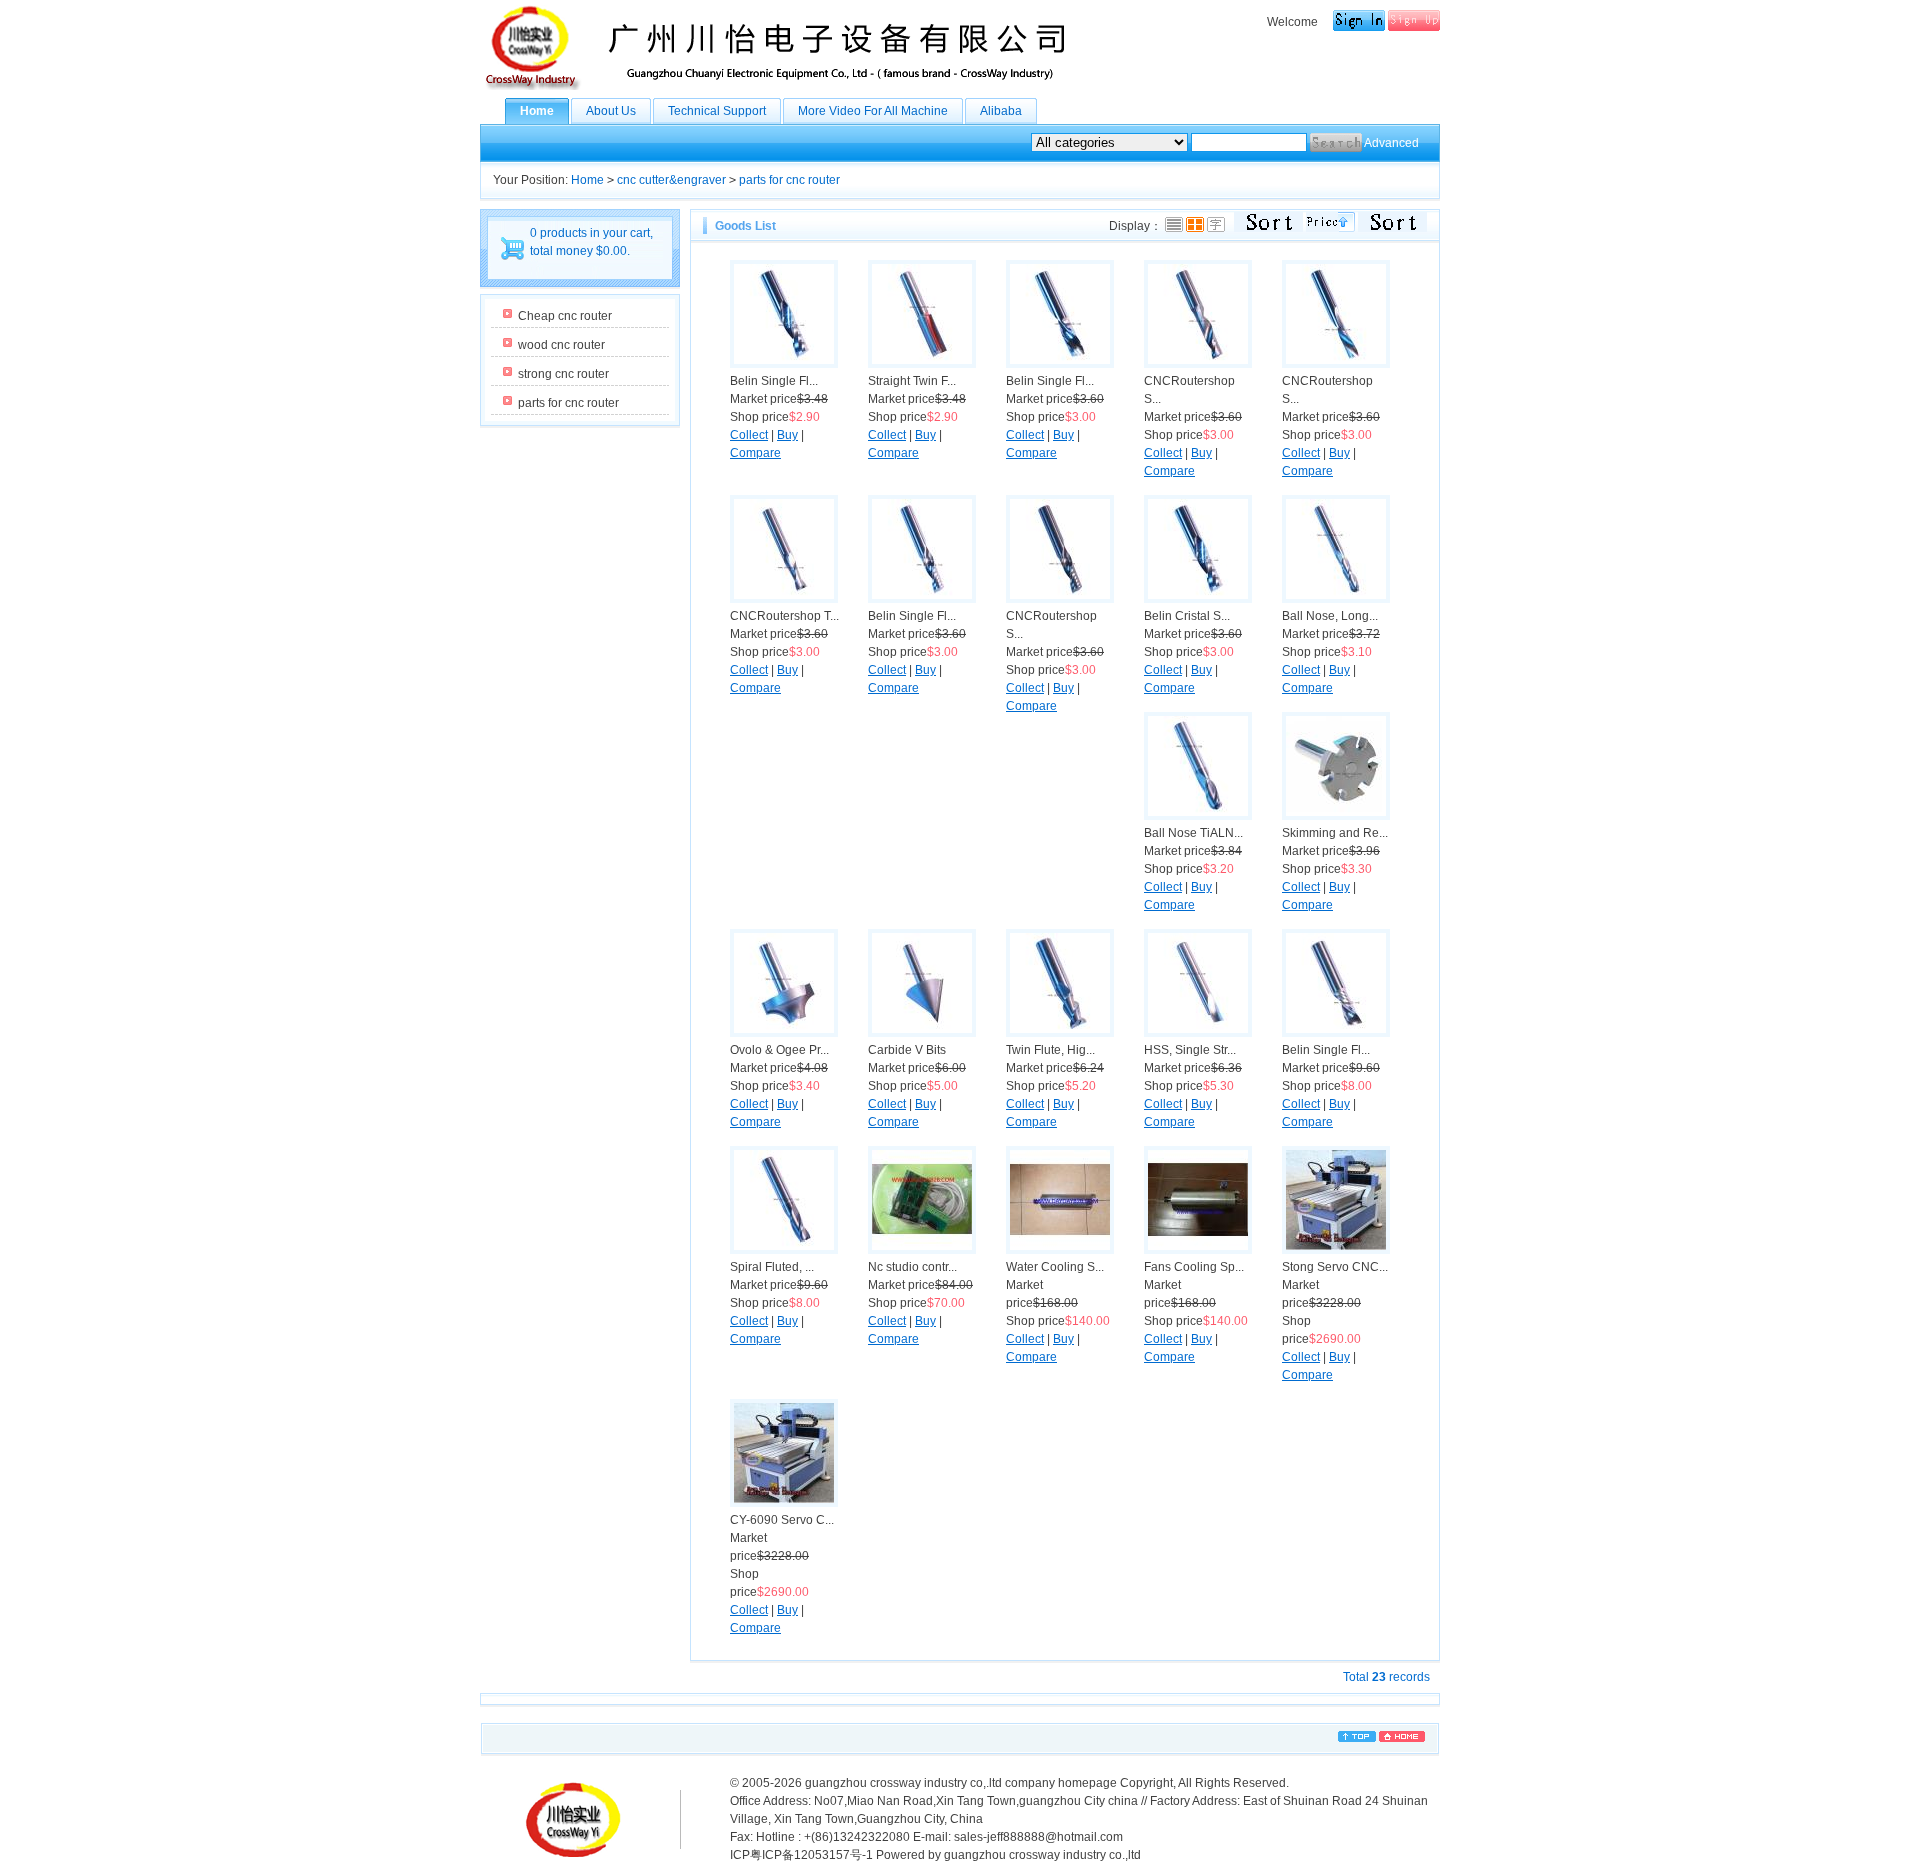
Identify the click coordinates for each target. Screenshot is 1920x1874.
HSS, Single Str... (1190, 1050)
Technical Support (717, 111)
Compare (755, 453)
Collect (749, 435)
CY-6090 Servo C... (782, 1520)
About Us (611, 111)
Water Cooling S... (1055, 1267)
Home (537, 111)
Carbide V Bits (907, 1050)
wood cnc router (561, 345)
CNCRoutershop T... (784, 616)
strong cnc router (563, 374)
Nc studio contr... (912, 1267)
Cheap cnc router (565, 316)
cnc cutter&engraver (671, 180)
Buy (787, 435)
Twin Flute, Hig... (1050, 1050)
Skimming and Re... (1335, 833)
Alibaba (1001, 111)
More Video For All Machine (873, 111)
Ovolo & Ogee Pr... (779, 1050)
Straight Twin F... (912, 381)
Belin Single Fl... (774, 381)
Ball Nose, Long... (1330, 616)
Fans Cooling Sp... (1194, 1267)
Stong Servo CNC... (1335, 1267)
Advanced (1391, 143)
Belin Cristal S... (1187, 616)
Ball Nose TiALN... (1193, 833)
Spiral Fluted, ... (772, 1267)
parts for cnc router (789, 180)
